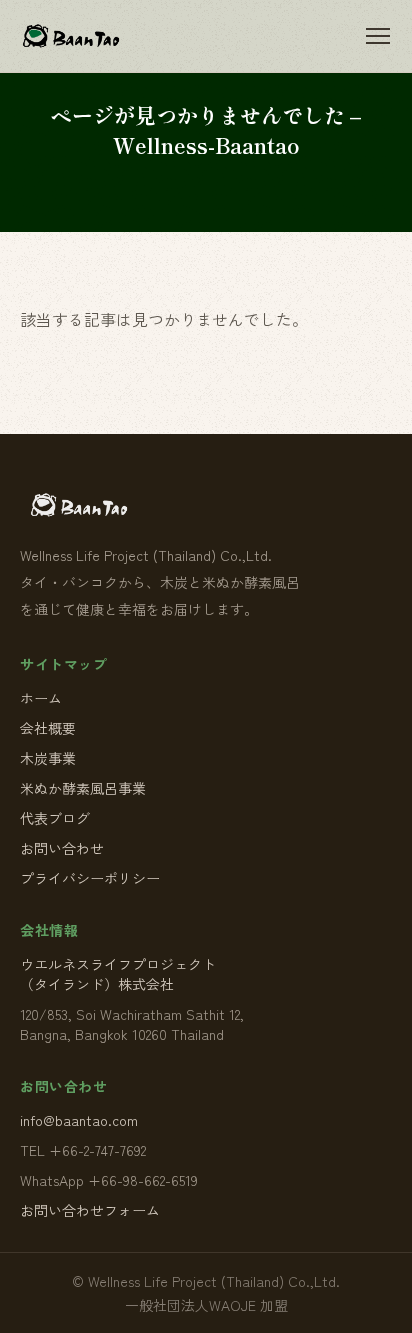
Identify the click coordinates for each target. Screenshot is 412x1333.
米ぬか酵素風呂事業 (83, 788)
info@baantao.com (79, 1120)
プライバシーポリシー (90, 878)
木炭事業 (48, 758)
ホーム (41, 698)
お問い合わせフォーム (90, 1210)
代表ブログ (55, 818)
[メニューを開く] (378, 36)
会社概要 (48, 728)
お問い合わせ (62, 848)
